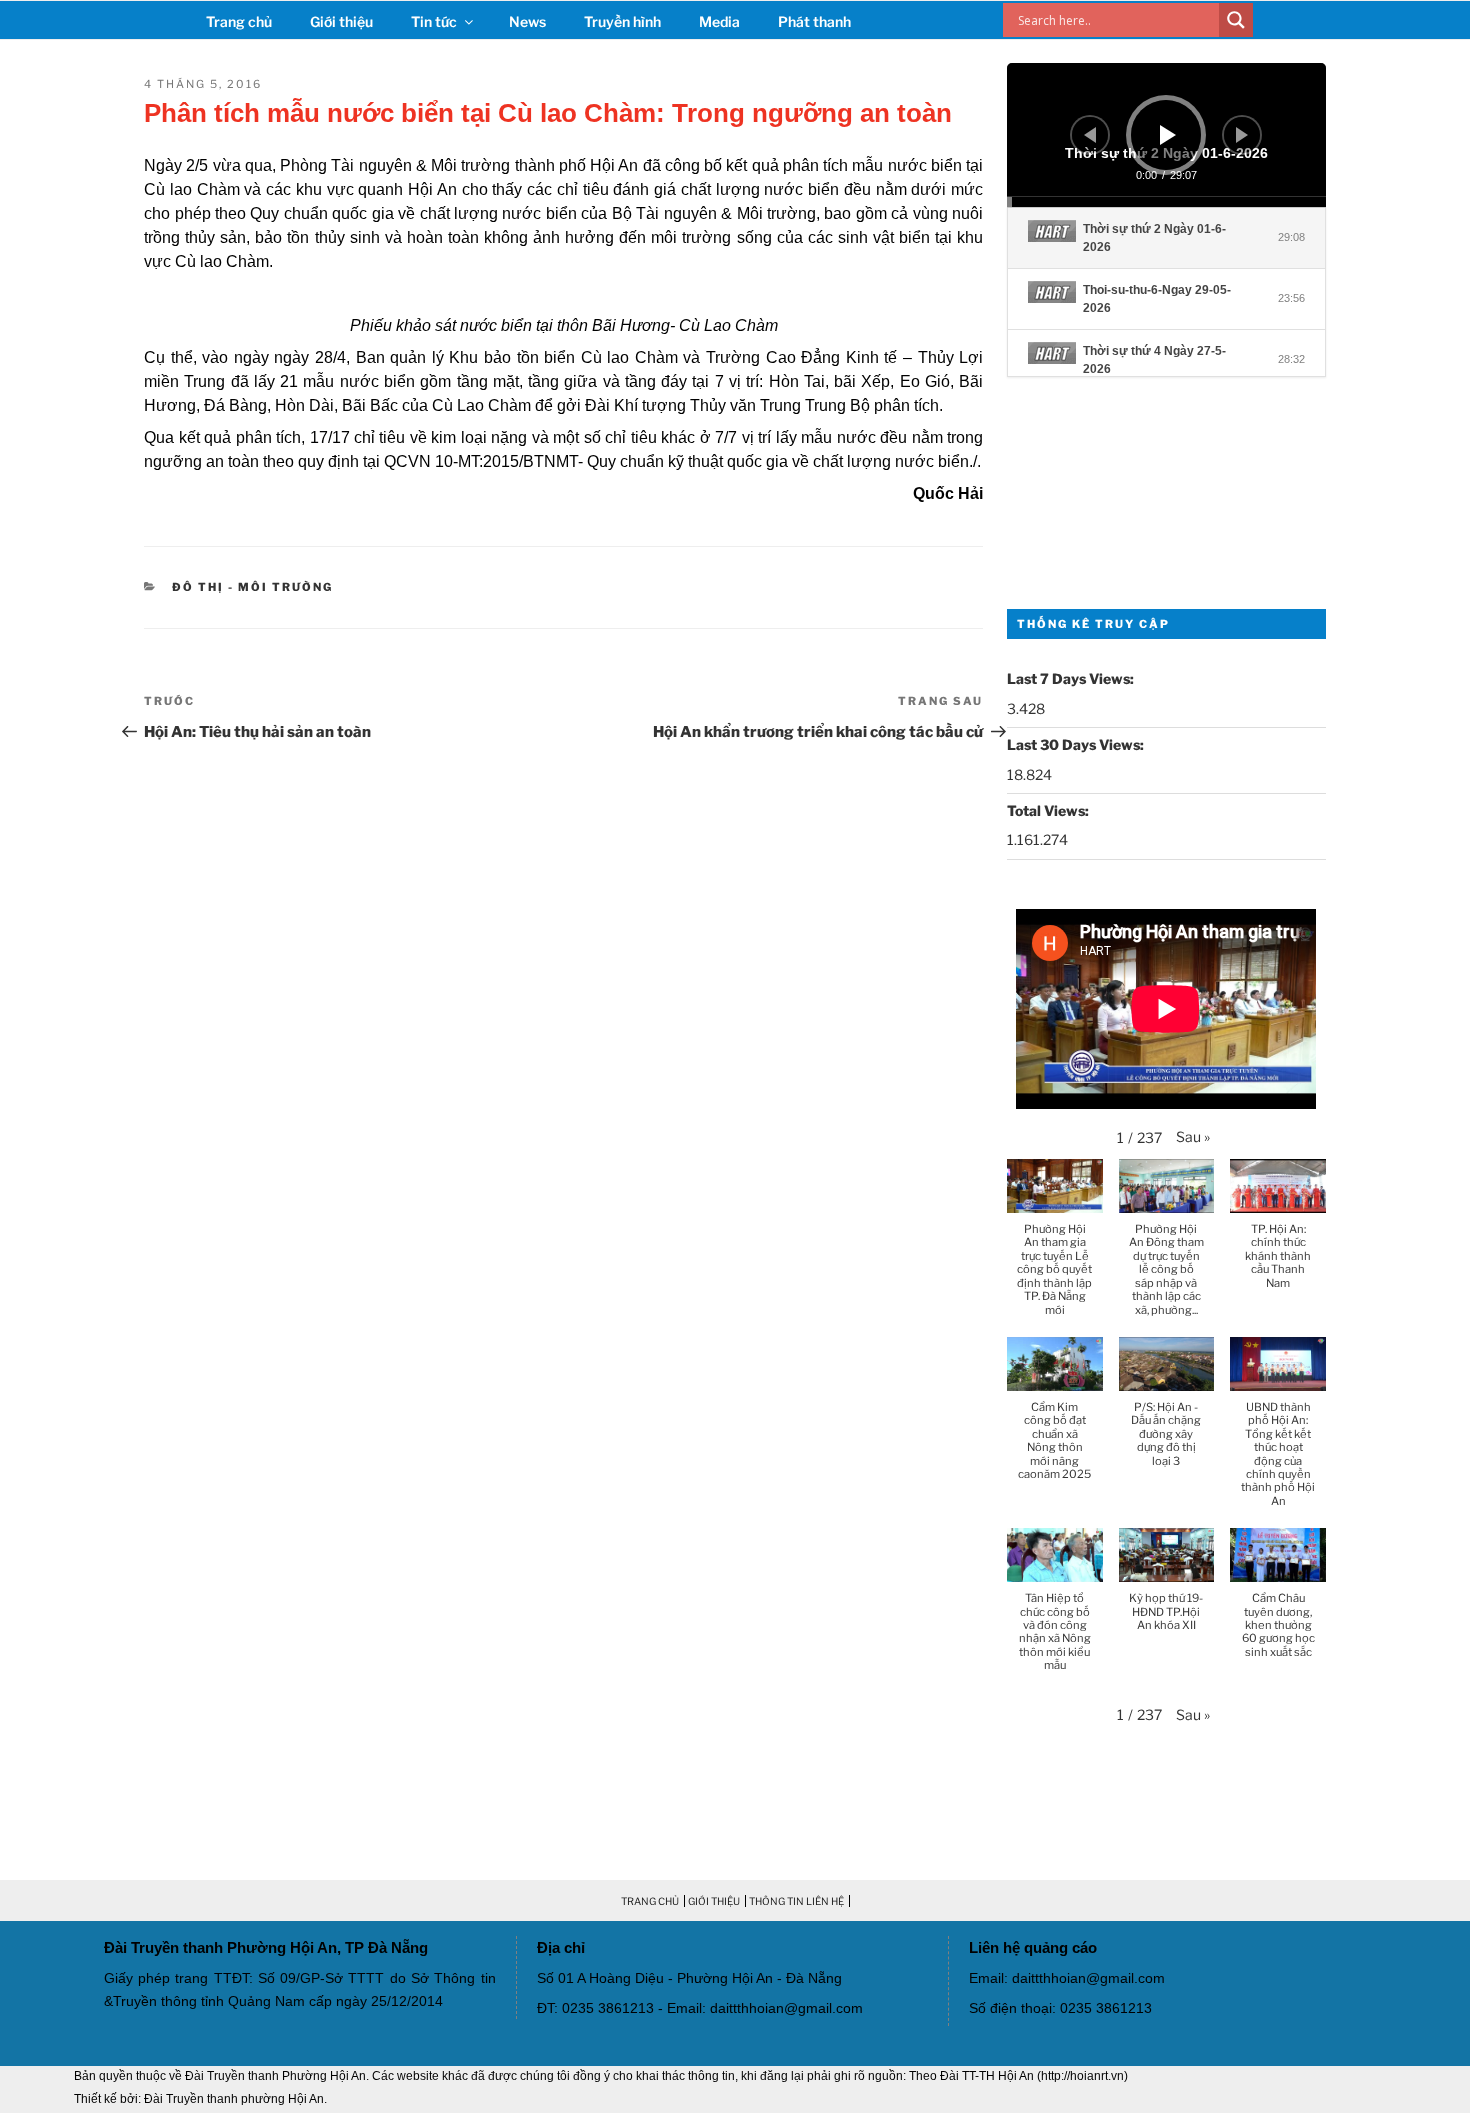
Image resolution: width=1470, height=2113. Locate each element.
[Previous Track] (1090, 135)
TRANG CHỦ (650, 1901)
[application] (1166, 135)
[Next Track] (1242, 135)
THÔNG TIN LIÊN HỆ (796, 1901)
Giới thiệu (341, 21)
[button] (1193, 1137)
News (527, 21)
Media (719, 21)
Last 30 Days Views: (1077, 744)
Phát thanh (814, 21)
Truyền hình (622, 21)
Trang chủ (239, 21)
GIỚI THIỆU (714, 1901)
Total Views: (1049, 810)
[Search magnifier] (1236, 20)
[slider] (1166, 202)
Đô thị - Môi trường (252, 587)
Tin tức (434, 21)
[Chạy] (1168, 135)
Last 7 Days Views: (1072, 678)
